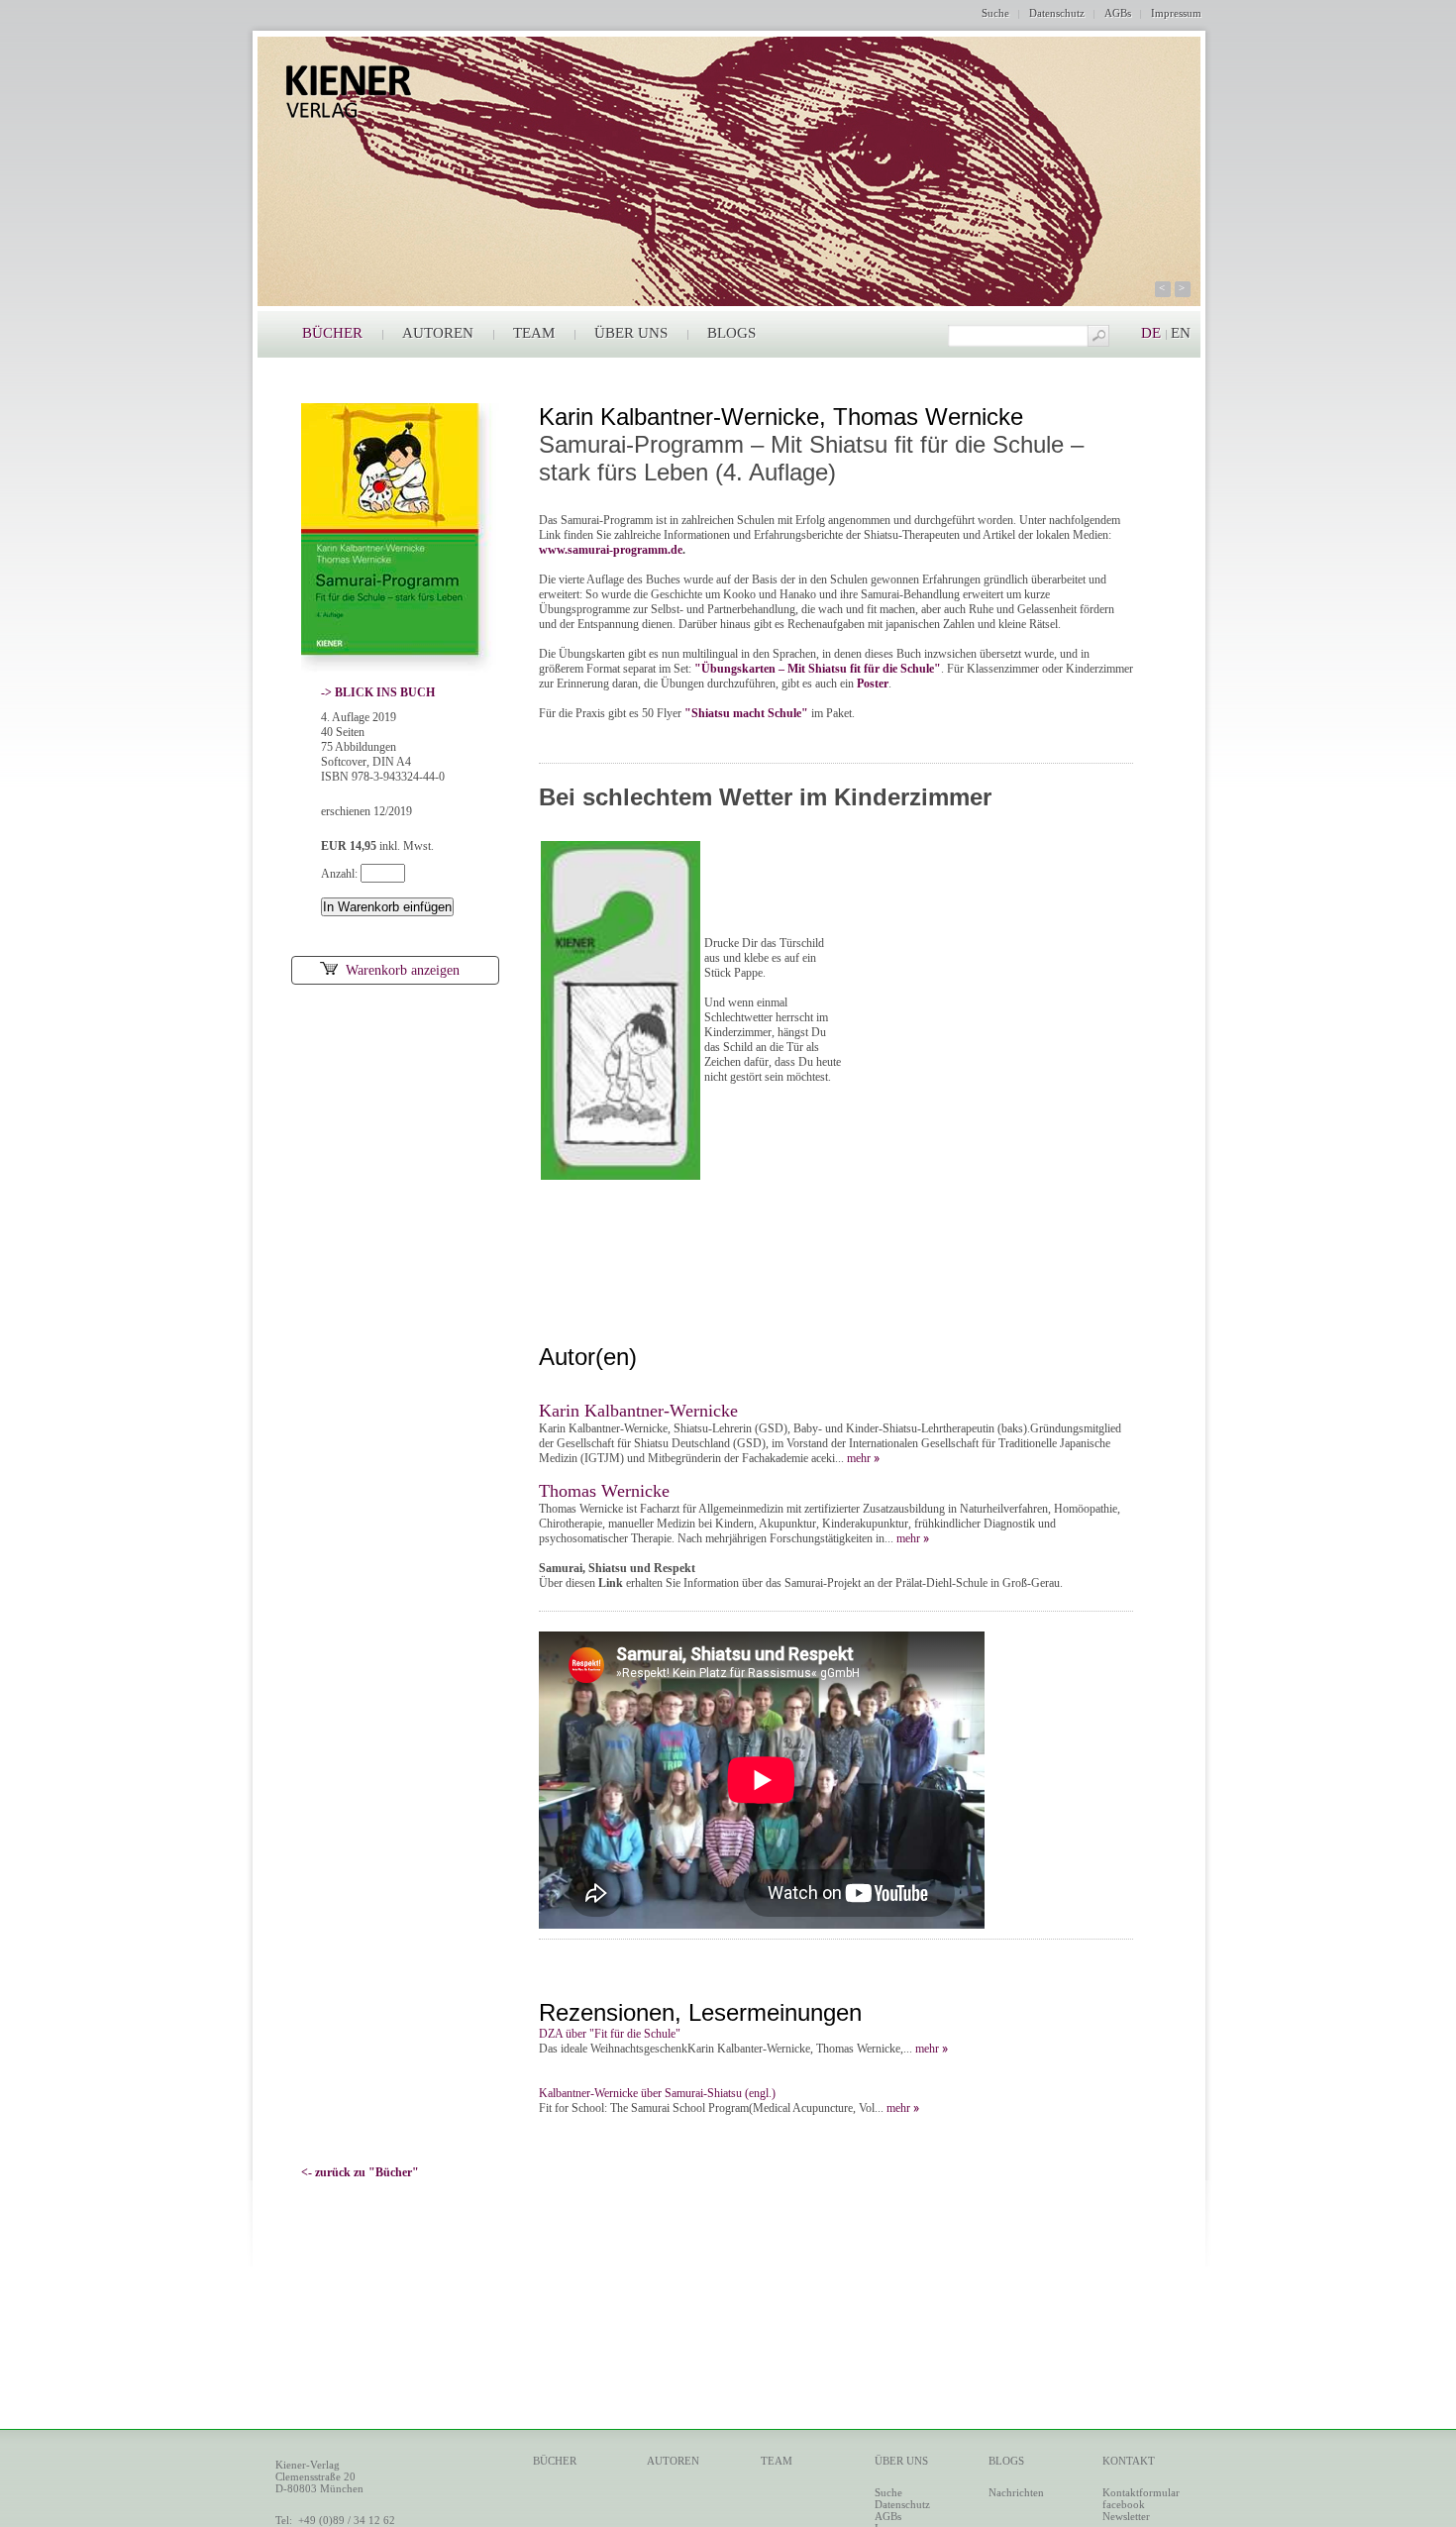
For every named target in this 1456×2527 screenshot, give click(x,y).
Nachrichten (1016, 2492)
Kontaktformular (1141, 2492)
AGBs (1118, 13)
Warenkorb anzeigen (403, 970)
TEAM (534, 333)
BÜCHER (332, 333)
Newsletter (1126, 2516)
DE (1151, 333)
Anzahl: (341, 874)
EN (1181, 333)
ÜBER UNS (631, 333)
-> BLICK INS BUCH (378, 692)
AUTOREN (438, 333)
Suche (995, 13)
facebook (1124, 2504)
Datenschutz (1057, 13)
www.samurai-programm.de (611, 550)
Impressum (1176, 13)
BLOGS (731, 333)
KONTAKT (1129, 2461)
